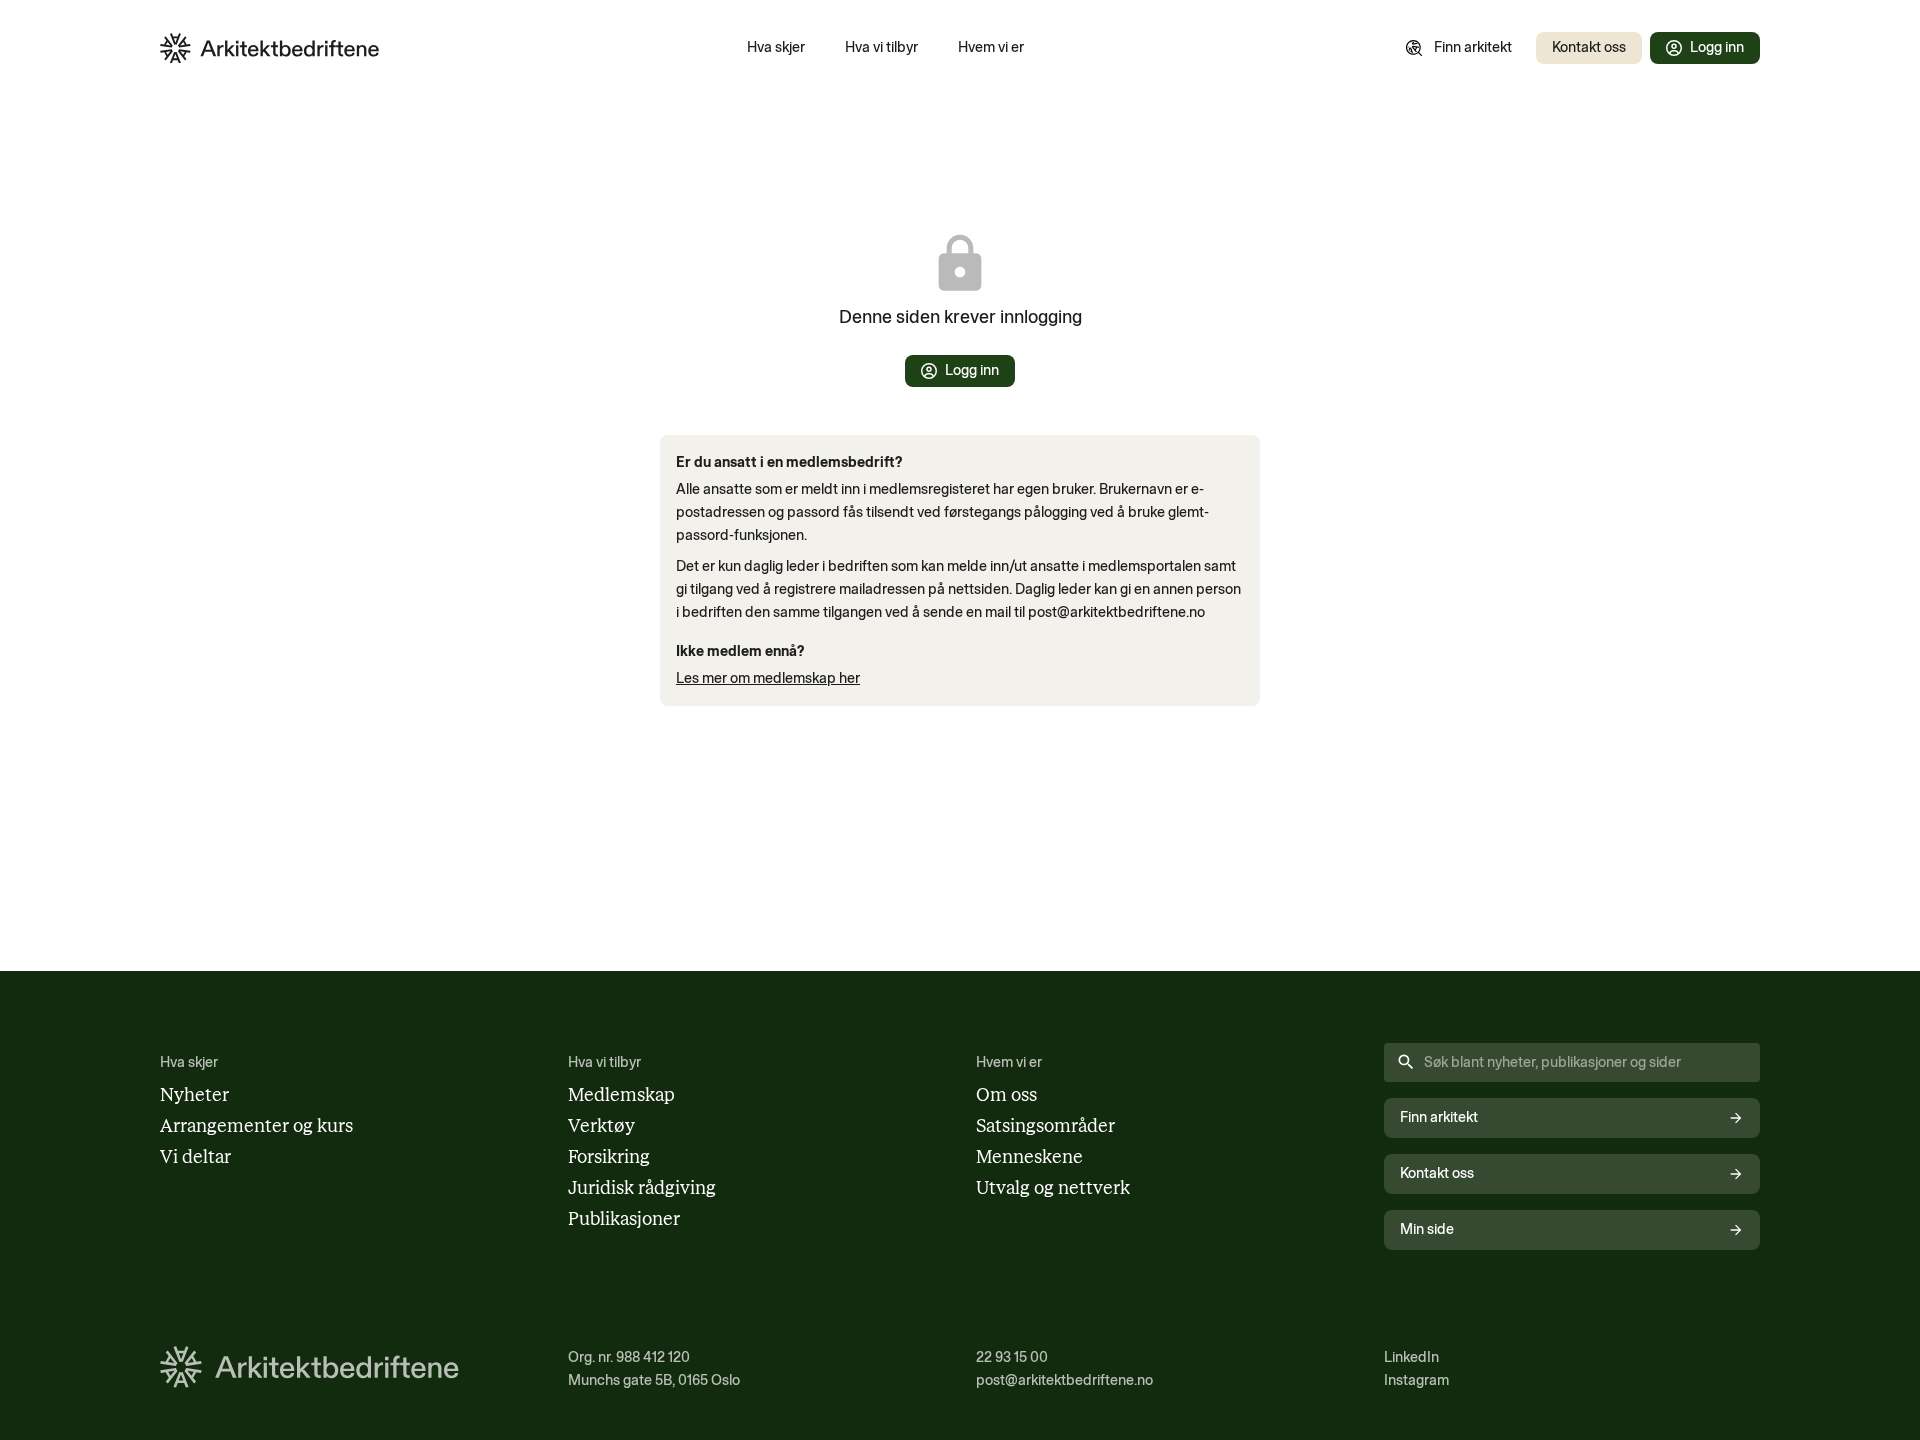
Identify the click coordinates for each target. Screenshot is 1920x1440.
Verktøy (601, 1126)
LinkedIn (1411, 1357)
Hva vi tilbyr (881, 47)
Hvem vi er (991, 47)
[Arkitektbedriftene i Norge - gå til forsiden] (270, 48)
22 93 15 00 (1012, 1357)
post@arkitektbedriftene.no (1064, 1380)
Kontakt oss (1589, 47)
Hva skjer (776, 47)
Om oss (1006, 1095)
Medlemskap (621, 1095)
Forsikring (609, 1157)
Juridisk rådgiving (642, 1188)
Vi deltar (195, 1157)
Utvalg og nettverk (1053, 1188)
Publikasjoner (624, 1219)
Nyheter (194, 1095)
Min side (1427, 1229)
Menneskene (1029, 1157)
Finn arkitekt (1473, 47)
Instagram (1416, 1380)
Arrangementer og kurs (256, 1126)
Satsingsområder (1045, 1126)
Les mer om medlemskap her (768, 678)
